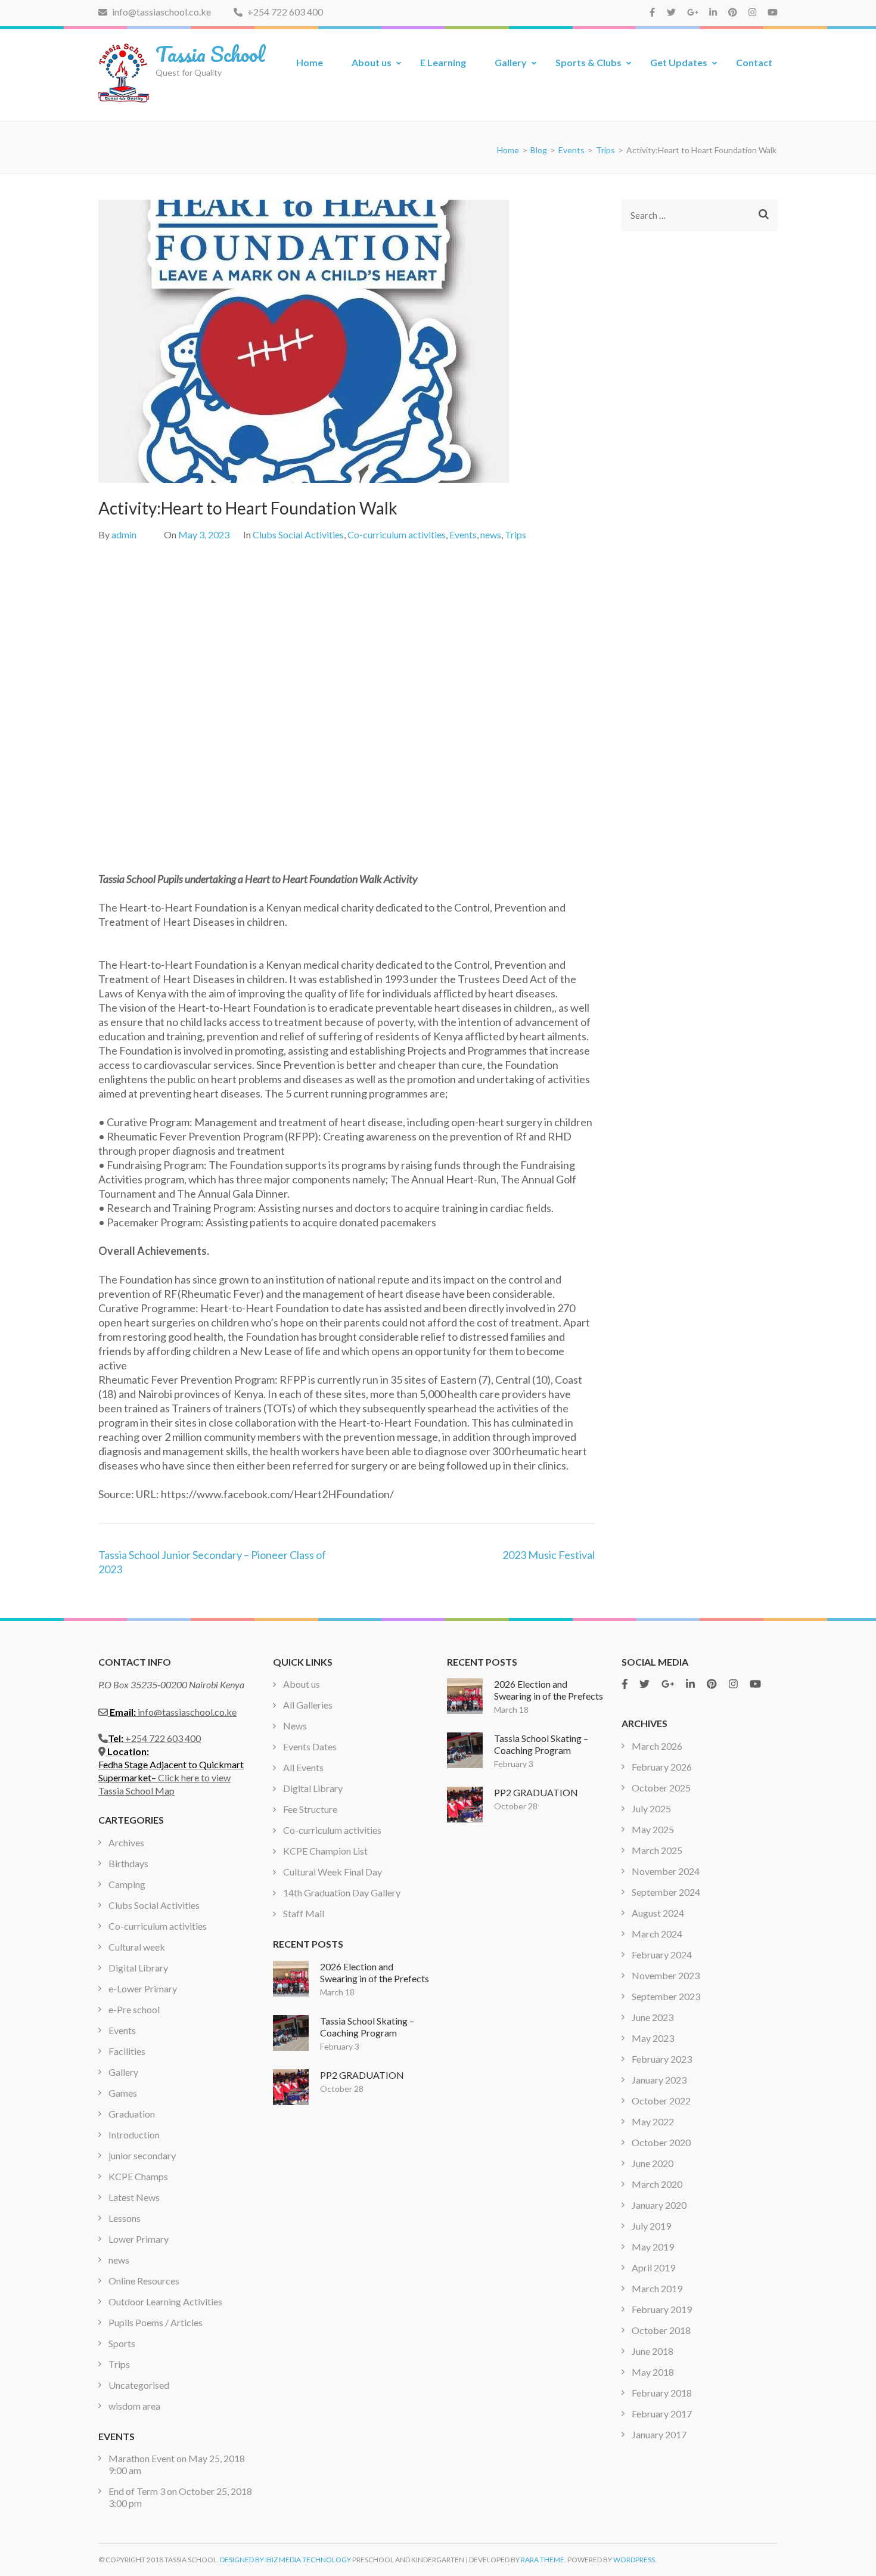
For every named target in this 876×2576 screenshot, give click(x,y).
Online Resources (144, 2281)
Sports (122, 2343)
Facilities (127, 2051)
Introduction (134, 2135)
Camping (127, 1884)
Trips (515, 534)
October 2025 (661, 1788)
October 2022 (661, 2101)
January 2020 (659, 2205)
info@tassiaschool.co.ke (161, 12)
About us (372, 62)
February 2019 (662, 2309)
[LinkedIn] (713, 12)
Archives (126, 1842)
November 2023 (666, 1975)
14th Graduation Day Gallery (342, 1893)
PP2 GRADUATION (362, 2075)
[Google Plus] (693, 12)
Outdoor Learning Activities (165, 2301)
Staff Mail (304, 1913)
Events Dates (310, 1746)
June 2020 (653, 2163)
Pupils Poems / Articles (156, 2322)
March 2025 (657, 1850)
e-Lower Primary (143, 1988)
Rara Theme (543, 2560)
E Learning (443, 62)
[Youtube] (773, 12)
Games (123, 2093)
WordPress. (635, 2560)
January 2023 (659, 2080)
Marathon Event (142, 2458)
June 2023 (653, 2017)
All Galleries (308, 1705)
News (295, 1726)
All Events (303, 1767)
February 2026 (662, 1767)
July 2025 (651, 1808)
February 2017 (662, 2414)
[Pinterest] (733, 12)
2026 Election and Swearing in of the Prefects (375, 1972)
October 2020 (661, 2142)
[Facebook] (652, 12)
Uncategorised (139, 2385)
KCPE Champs (138, 2176)
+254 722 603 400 (284, 12)
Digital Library (138, 1968)
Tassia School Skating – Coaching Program (367, 2027)
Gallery (511, 62)
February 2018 (662, 2393)
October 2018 (661, 2330)
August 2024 (658, 1913)
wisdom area (134, 2406)
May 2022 (653, 2121)
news (491, 534)
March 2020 (657, 2184)
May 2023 (653, 2038)
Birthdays (128, 1863)
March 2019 (657, 2288)
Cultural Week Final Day (333, 1872)
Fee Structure (310, 1809)
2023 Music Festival (549, 1555)
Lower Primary (139, 2239)
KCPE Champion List (325, 1851)
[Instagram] (752, 12)
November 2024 (666, 1871)
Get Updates (679, 62)
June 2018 (653, 2351)
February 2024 (662, 1955)
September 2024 (666, 1892)
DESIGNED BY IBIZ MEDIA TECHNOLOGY (285, 2560)
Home (310, 62)
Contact (754, 62)
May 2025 (653, 1829)
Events (463, 534)
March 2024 (657, 1934)
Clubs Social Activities (298, 534)
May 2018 (653, 2372)
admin (124, 534)
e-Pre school (134, 2009)
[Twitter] (671, 12)
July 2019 (651, 2226)
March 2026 (657, 1746)
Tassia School (210, 54)
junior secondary (142, 2155)
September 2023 (666, 1996)
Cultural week (137, 1947)
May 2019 (653, 2247)
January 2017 (659, 2434)
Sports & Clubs (588, 62)
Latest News (134, 2197)
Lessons (125, 2218)
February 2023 (662, 2059)
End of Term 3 (137, 2491)
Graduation (132, 2114)
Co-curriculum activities (397, 534)
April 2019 (653, 2267)
